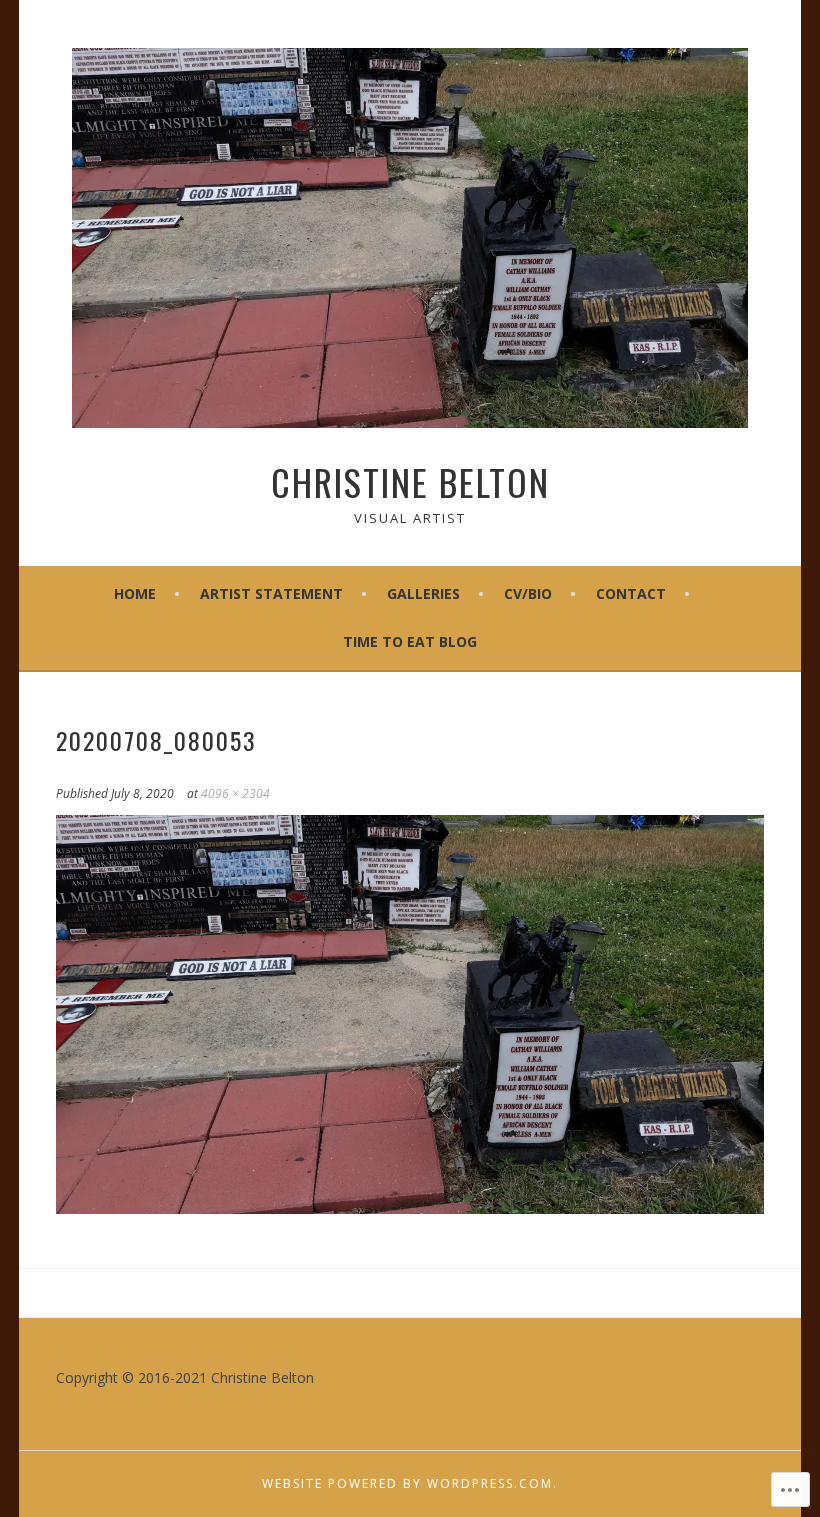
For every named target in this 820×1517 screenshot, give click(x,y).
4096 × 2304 (235, 793)
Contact (631, 593)
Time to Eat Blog (410, 641)
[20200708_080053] (410, 1208)
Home (135, 593)
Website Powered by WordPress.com (407, 1483)
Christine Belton (410, 481)
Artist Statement (271, 593)
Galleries (423, 593)
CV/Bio (528, 593)
